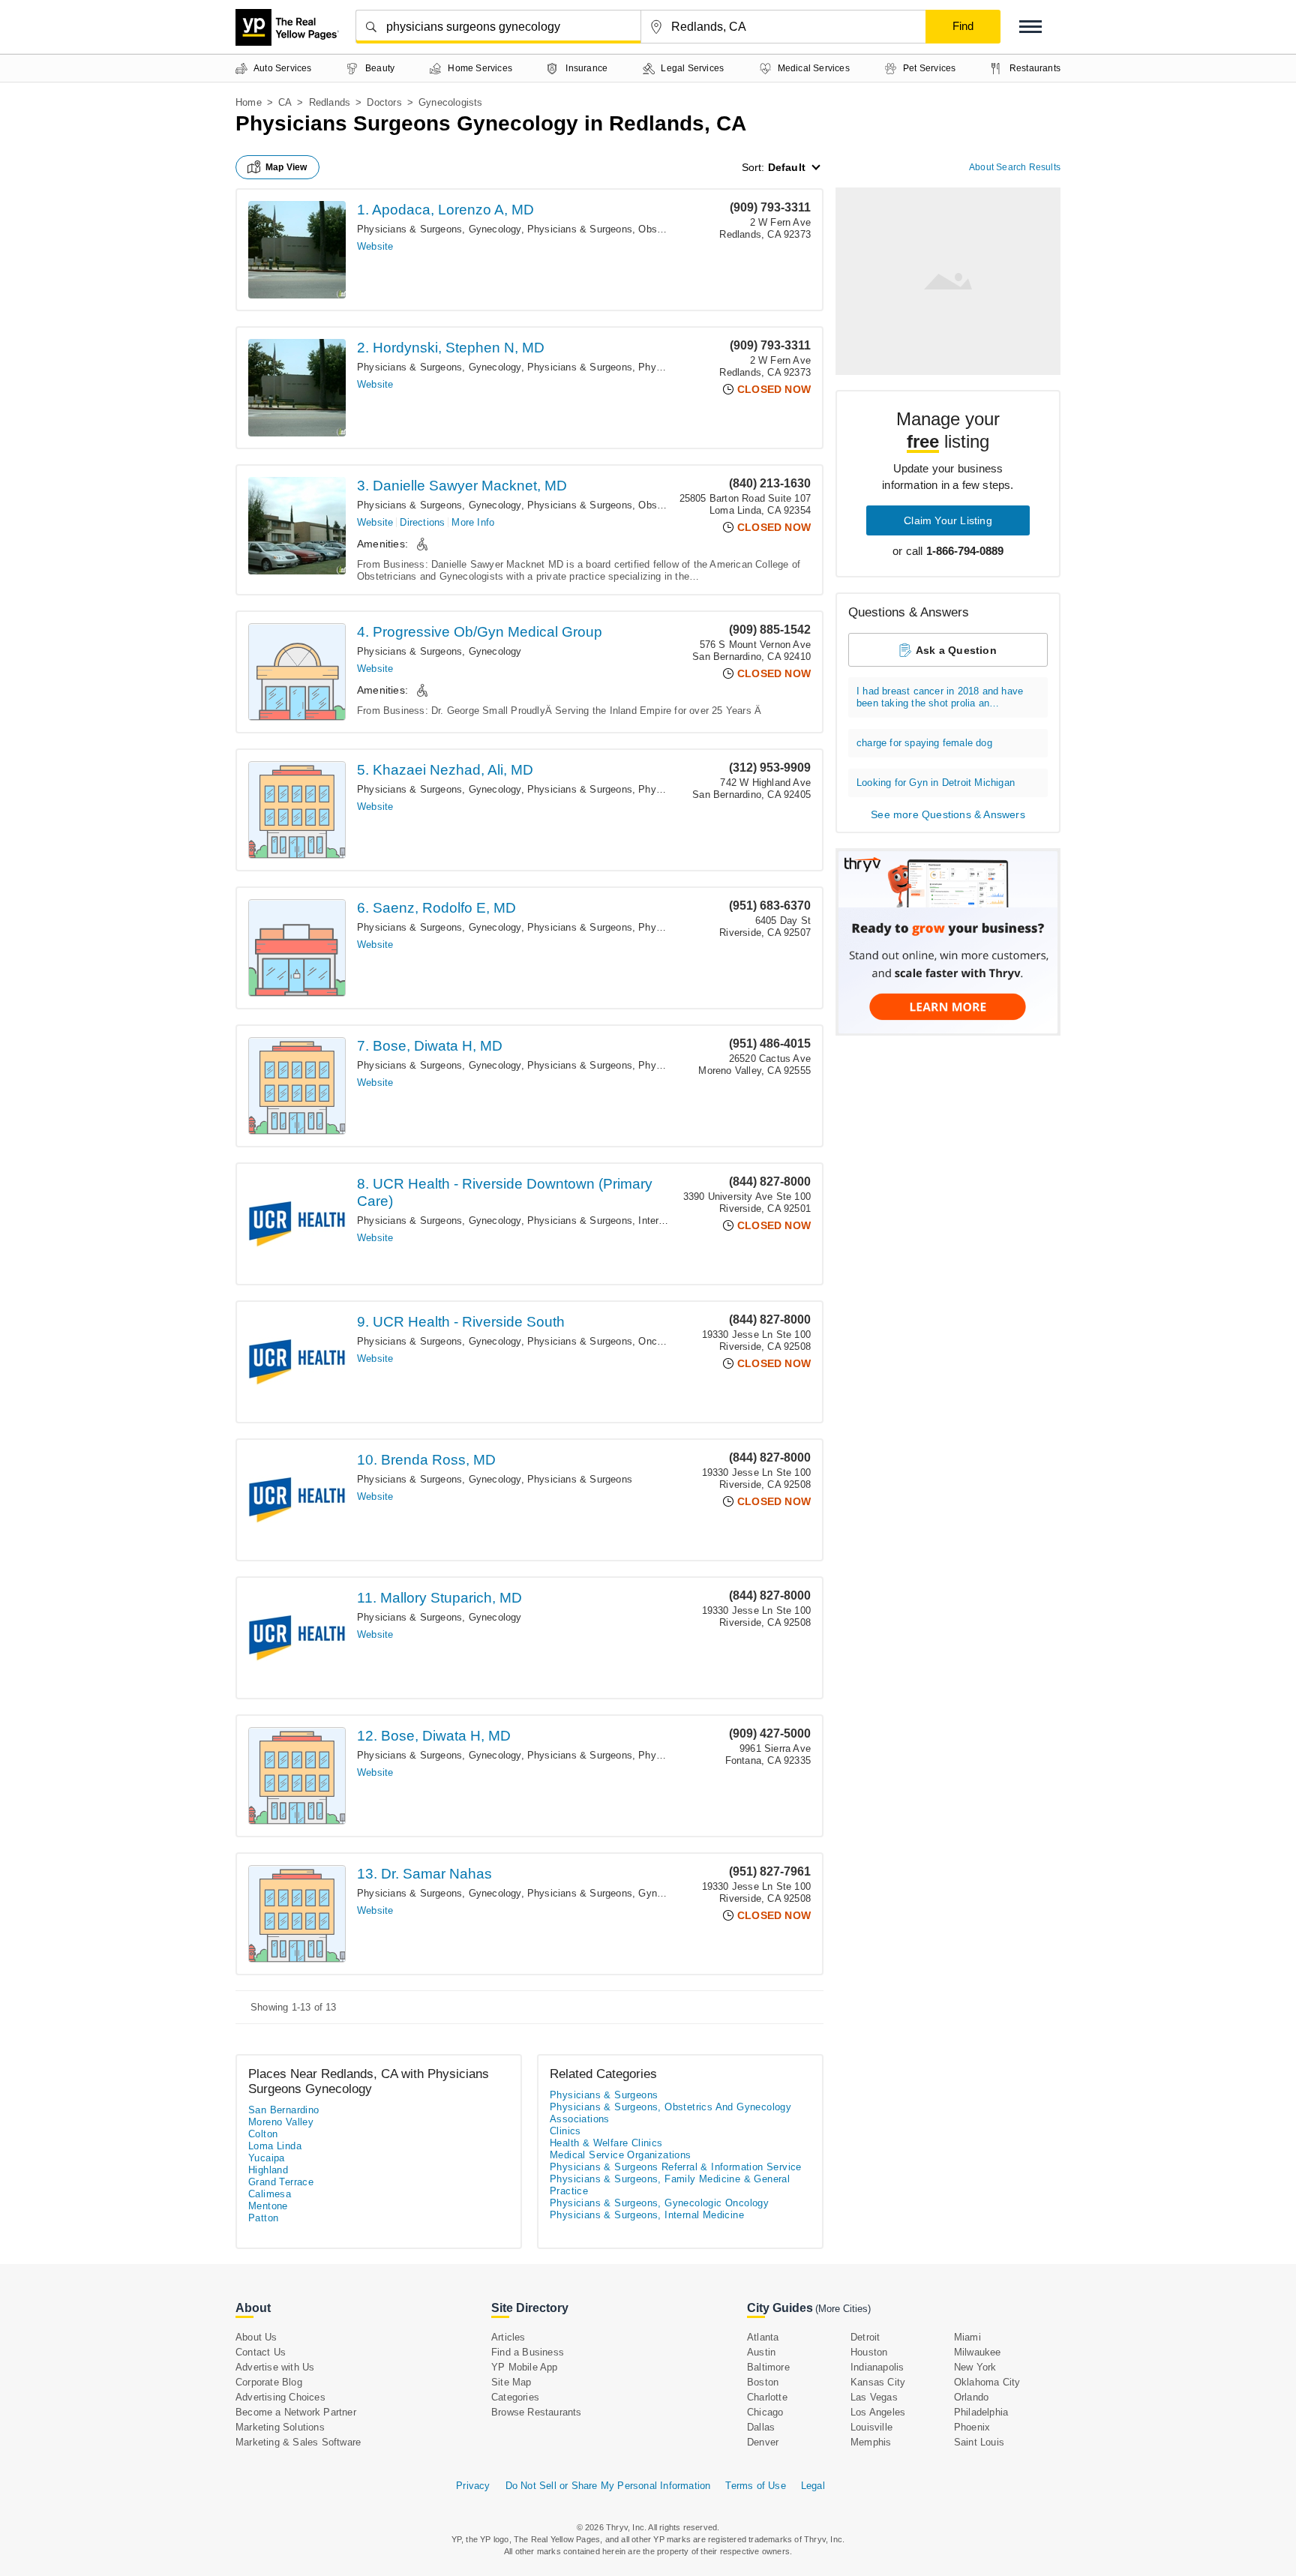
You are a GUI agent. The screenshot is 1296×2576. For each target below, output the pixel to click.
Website (375, 246)
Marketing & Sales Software (298, 2442)
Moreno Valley (281, 2122)
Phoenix (972, 2427)
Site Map (511, 2382)
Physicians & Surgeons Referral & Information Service (676, 2167)
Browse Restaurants (537, 2412)
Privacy (473, 2486)
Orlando (971, 2397)
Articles (508, 2337)
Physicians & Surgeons (580, 367)
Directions (422, 522)
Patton (263, 2218)
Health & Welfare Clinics (606, 2143)
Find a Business (528, 2352)
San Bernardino (284, 2110)
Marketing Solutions (280, 2427)
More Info (473, 522)
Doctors (384, 102)
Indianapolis (877, 2367)
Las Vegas (874, 2397)
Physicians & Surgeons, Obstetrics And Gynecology (644, 229)
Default (787, 167)
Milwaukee (978, 2352)
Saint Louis (979, 2442)
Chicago (765, 2412)
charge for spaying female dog (924, 743)
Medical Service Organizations (621, 2155)
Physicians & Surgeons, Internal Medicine (621, 1221)
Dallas (761, 2427)
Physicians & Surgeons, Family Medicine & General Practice (670, 2185)
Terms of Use (755, 2486)
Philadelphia (981, 2412)
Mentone (268, 2206)
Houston (869, 2352)
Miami (967, 2337)
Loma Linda (275, 2146)
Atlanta (763, 2337)
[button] (1030, 27)
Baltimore (768, 2367)
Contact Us (261, 2352)
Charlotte (767, 2397)
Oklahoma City (987, 2382)
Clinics (565, 2131)
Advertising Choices (280, 2397)
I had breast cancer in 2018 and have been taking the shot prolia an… (940, 697)
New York (975, 2367)
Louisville (871, 2427)
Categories (515, 2397)
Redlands (330, 102)
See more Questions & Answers (948, 814)
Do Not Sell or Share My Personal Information (608, 2486)
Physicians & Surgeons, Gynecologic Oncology (633, 1893)
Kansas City (878, 2382)
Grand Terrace (281, 2182)
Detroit (865, 2337)
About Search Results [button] (1015, 167)
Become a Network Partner (296, 2412)
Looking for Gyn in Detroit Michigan (936, 783)
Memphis (871, 2442)
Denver (763, 2442)
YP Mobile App (525, 2367)
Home (249, 102)
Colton (263, 2134)
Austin (761, 2352)
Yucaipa (267, 2158)
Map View (286, 167)
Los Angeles (878, 2412)
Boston (763, 2382)
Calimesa (270, 2194)
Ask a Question (956, 650)
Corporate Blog (269, 2382)
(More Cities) (843, 2309)
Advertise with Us (275, 2367)
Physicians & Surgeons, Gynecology (439, 229)
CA (285, 102)
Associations (580, 2119)
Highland (268, 2170)
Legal (813, 2486)
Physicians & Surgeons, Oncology (604, 1341)
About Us (256, 2337)
